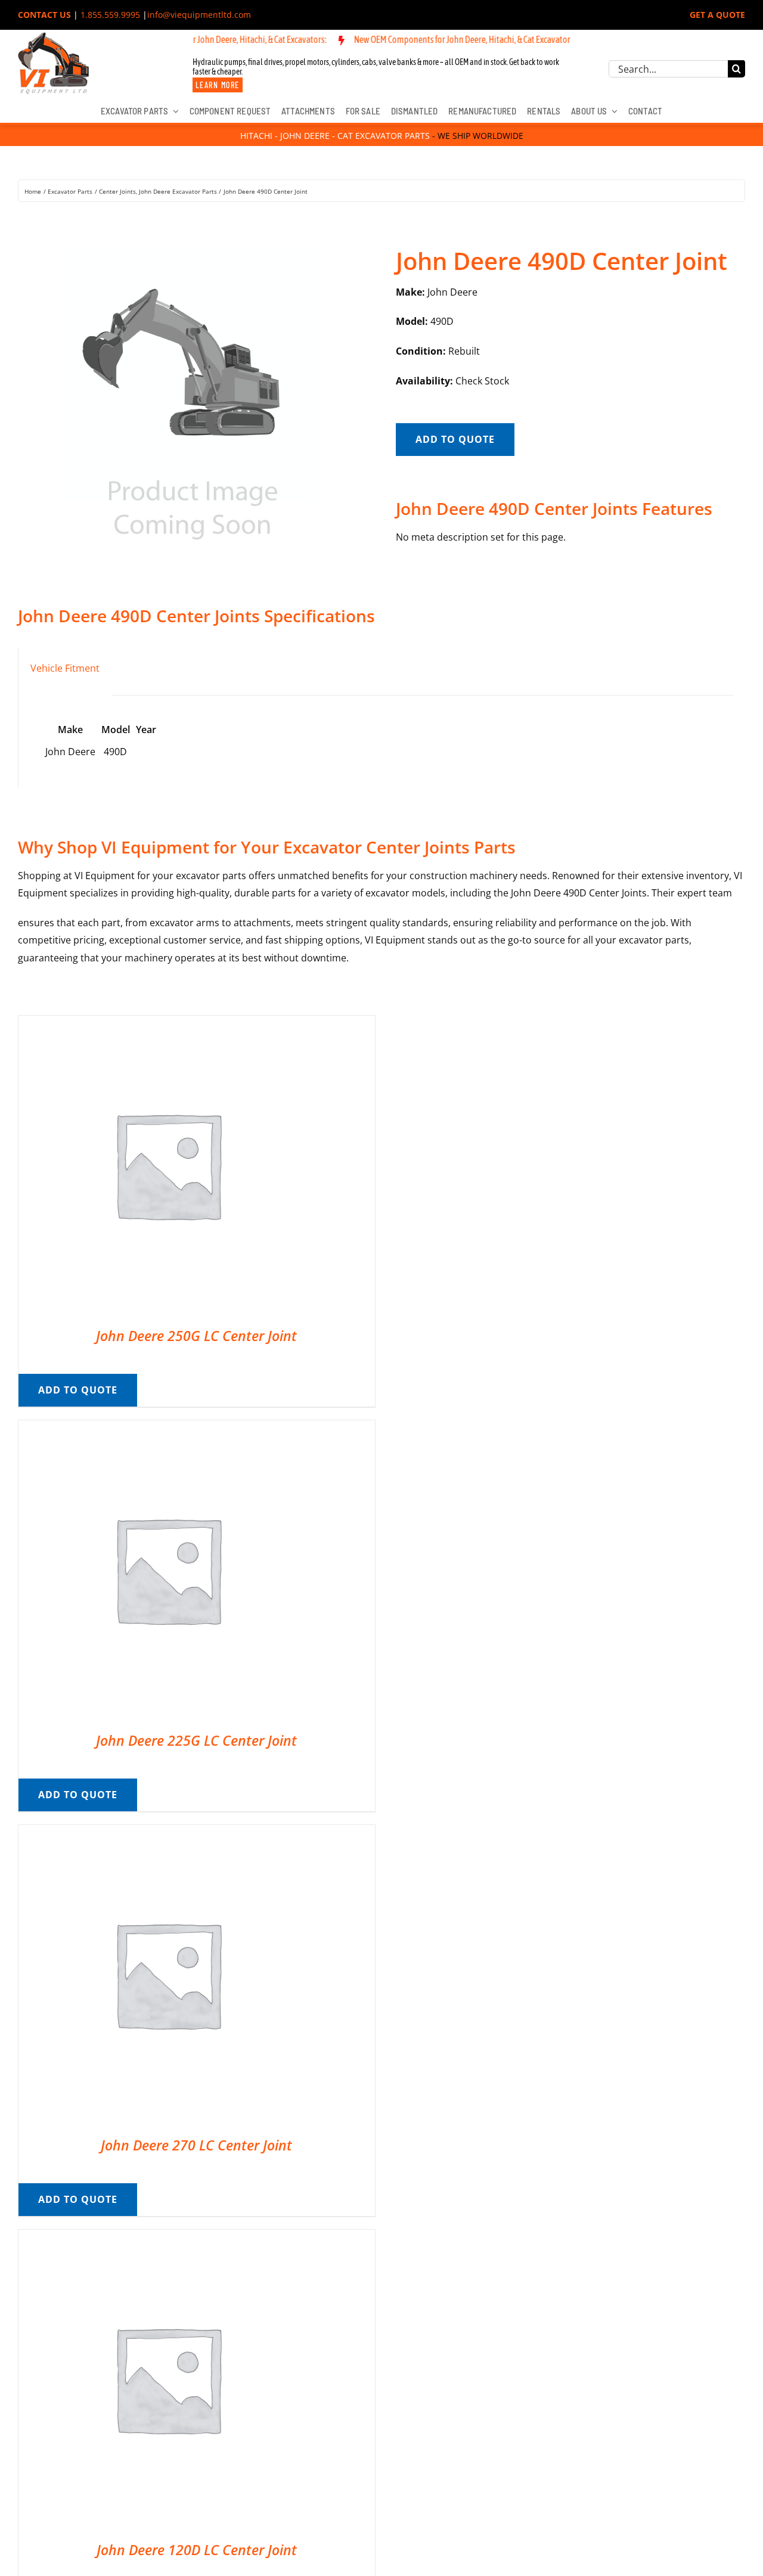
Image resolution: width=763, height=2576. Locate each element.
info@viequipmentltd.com (199, 15)
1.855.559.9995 (110, 15)
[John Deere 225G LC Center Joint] (168, 1429)
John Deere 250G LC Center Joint (196, 1336)
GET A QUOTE (717, 15)
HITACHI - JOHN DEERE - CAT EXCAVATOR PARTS (335, 136)
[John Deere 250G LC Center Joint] (168, 1024)
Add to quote (455, 439)
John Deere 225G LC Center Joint (196, 1740)
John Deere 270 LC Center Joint (196, 2145)
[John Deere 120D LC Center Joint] (168, 2238)
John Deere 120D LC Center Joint (197, 2550)
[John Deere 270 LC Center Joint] (168, 1833)
